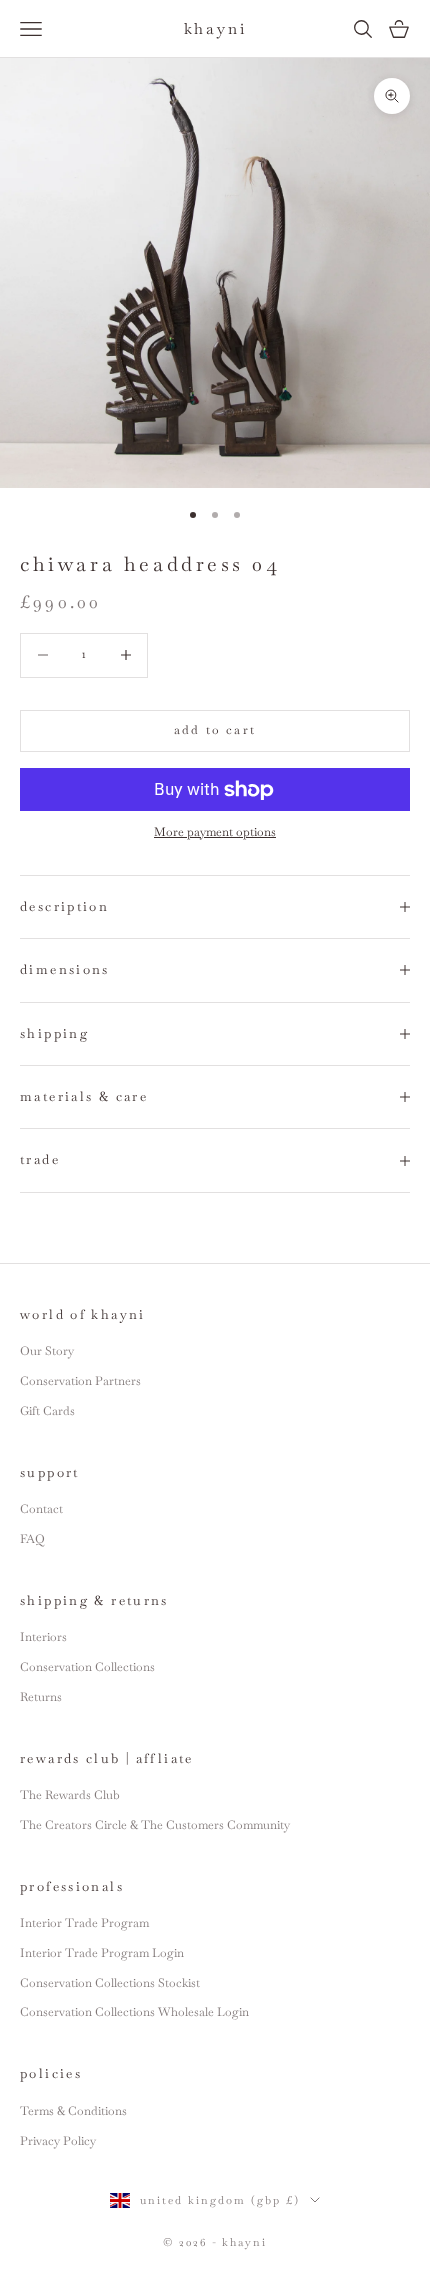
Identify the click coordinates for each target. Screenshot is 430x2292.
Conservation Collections (87, 1667)
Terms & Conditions (73, 2111)
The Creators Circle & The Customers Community (155, 1825)
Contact (41, 1509)
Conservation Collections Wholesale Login (134, 2012)
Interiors (43, 1637)
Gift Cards (47, 1411)
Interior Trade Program (84, 1923)
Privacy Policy (58, 2141)
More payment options (215, 832)
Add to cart (215, 730)
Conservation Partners (80, 1381)
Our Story (47, 1351)
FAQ (32, 1539)
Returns (41, 1697)
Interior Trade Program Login (102, 1953)
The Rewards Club (70, 1795)
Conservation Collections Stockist (110, 1983)
